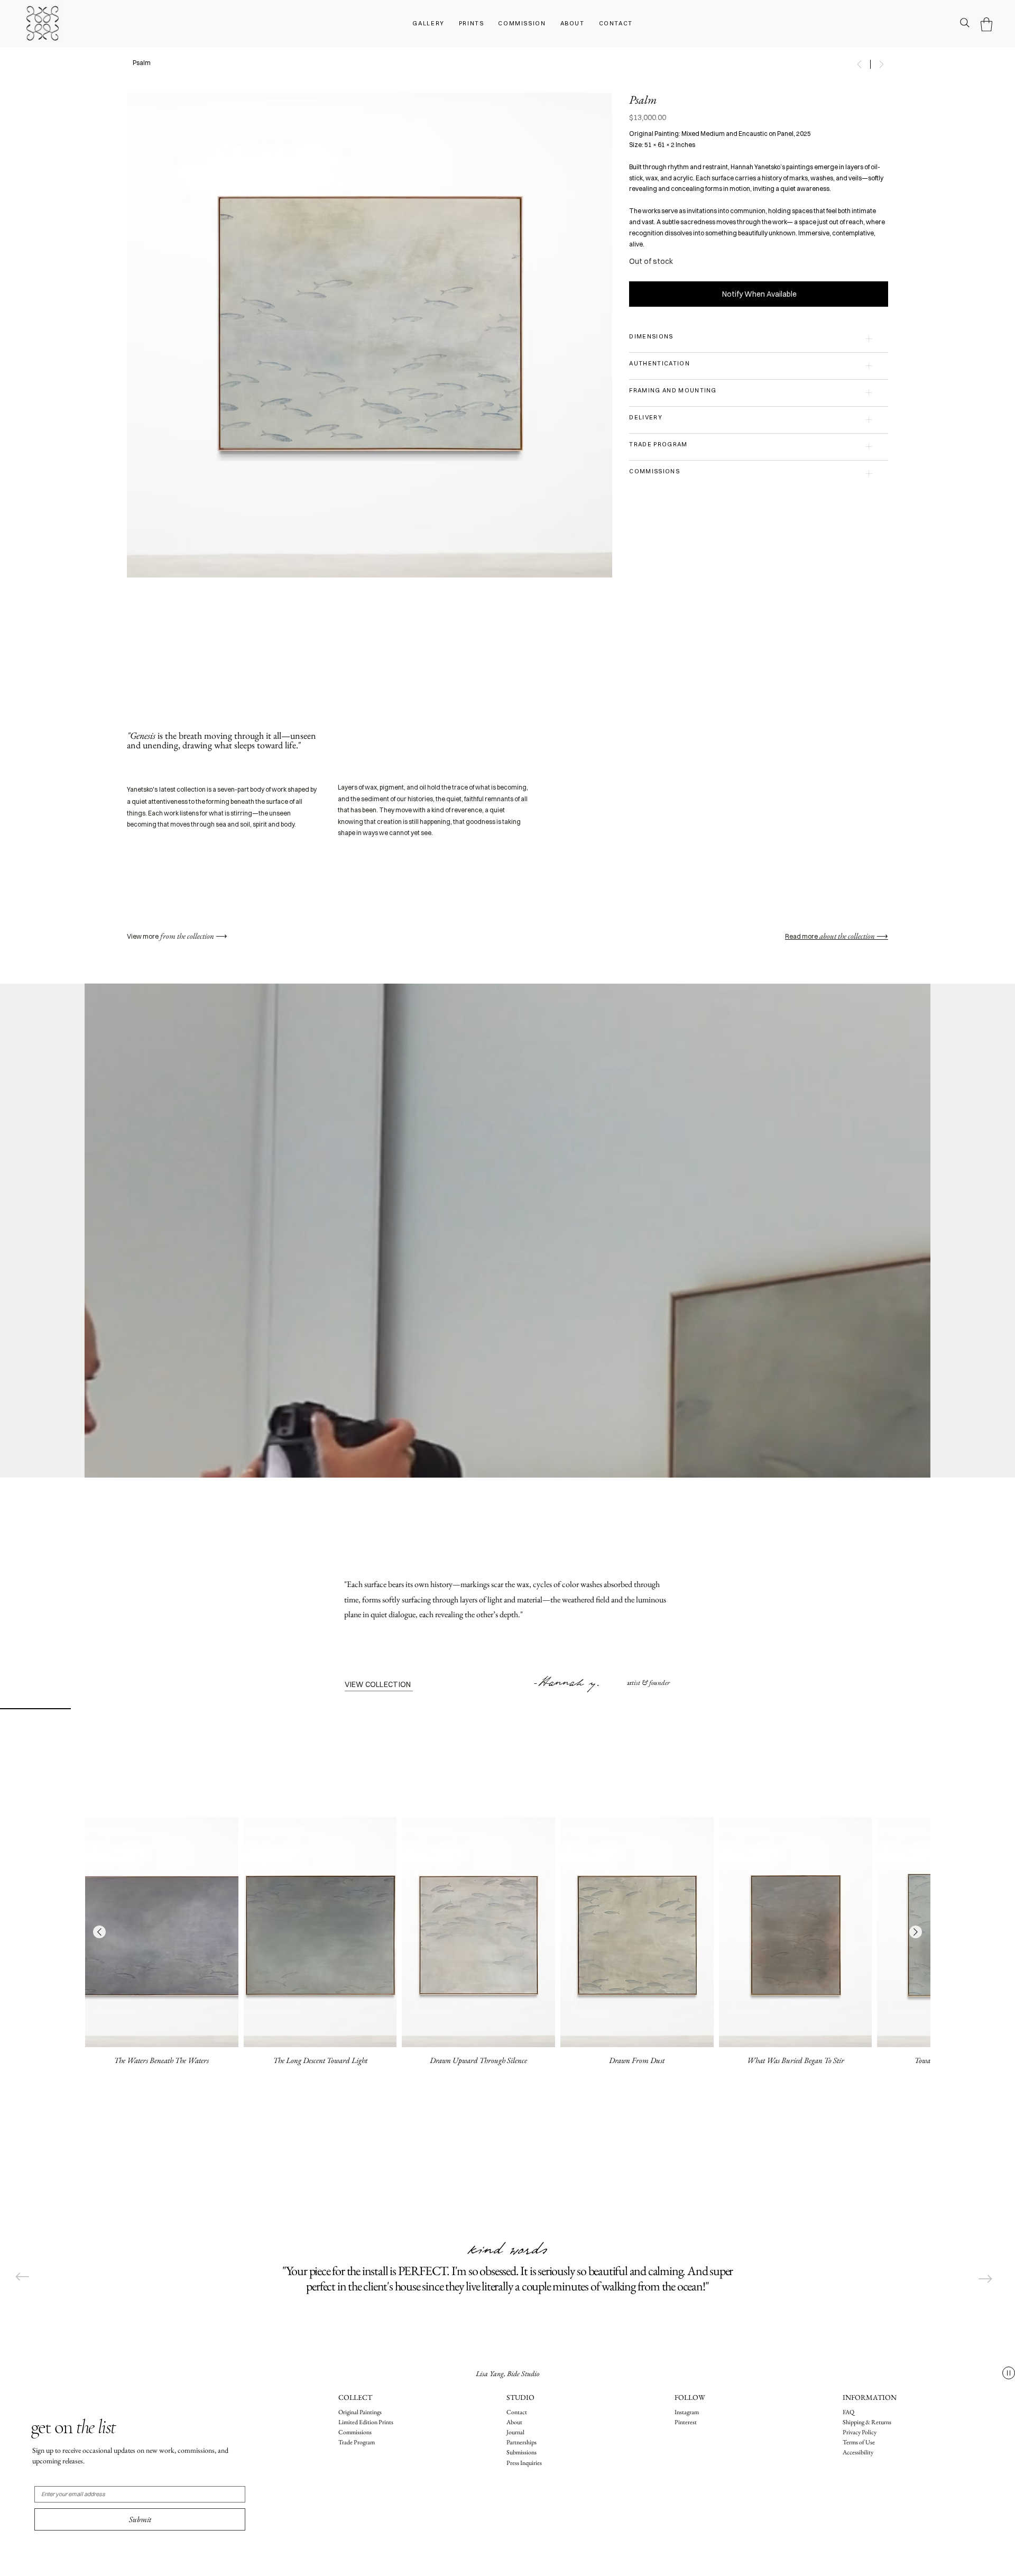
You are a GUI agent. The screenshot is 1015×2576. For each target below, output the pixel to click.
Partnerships (522, 2442)
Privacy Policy (860, 2432)
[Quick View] (162, 1932)
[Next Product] (916, 1932)
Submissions (522, 2452)
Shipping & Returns (867, 2422)
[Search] (965, 23)
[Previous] (22, 2277)
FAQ (848, 2412)
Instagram (687, 2412)
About (514, 2422)
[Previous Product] (99, 1932)
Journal (516, 2432)
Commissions (355, 2432)
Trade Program (357, 2442)
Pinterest (686, 2422)
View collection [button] (378, 1684)
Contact (517, 2412)
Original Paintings (360, 2412)
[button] (986, 24)
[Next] (985, 2279)
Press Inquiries (524, 2463)
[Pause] (1009, 2373)
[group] (508, 1946)
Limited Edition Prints (366, 2422)
